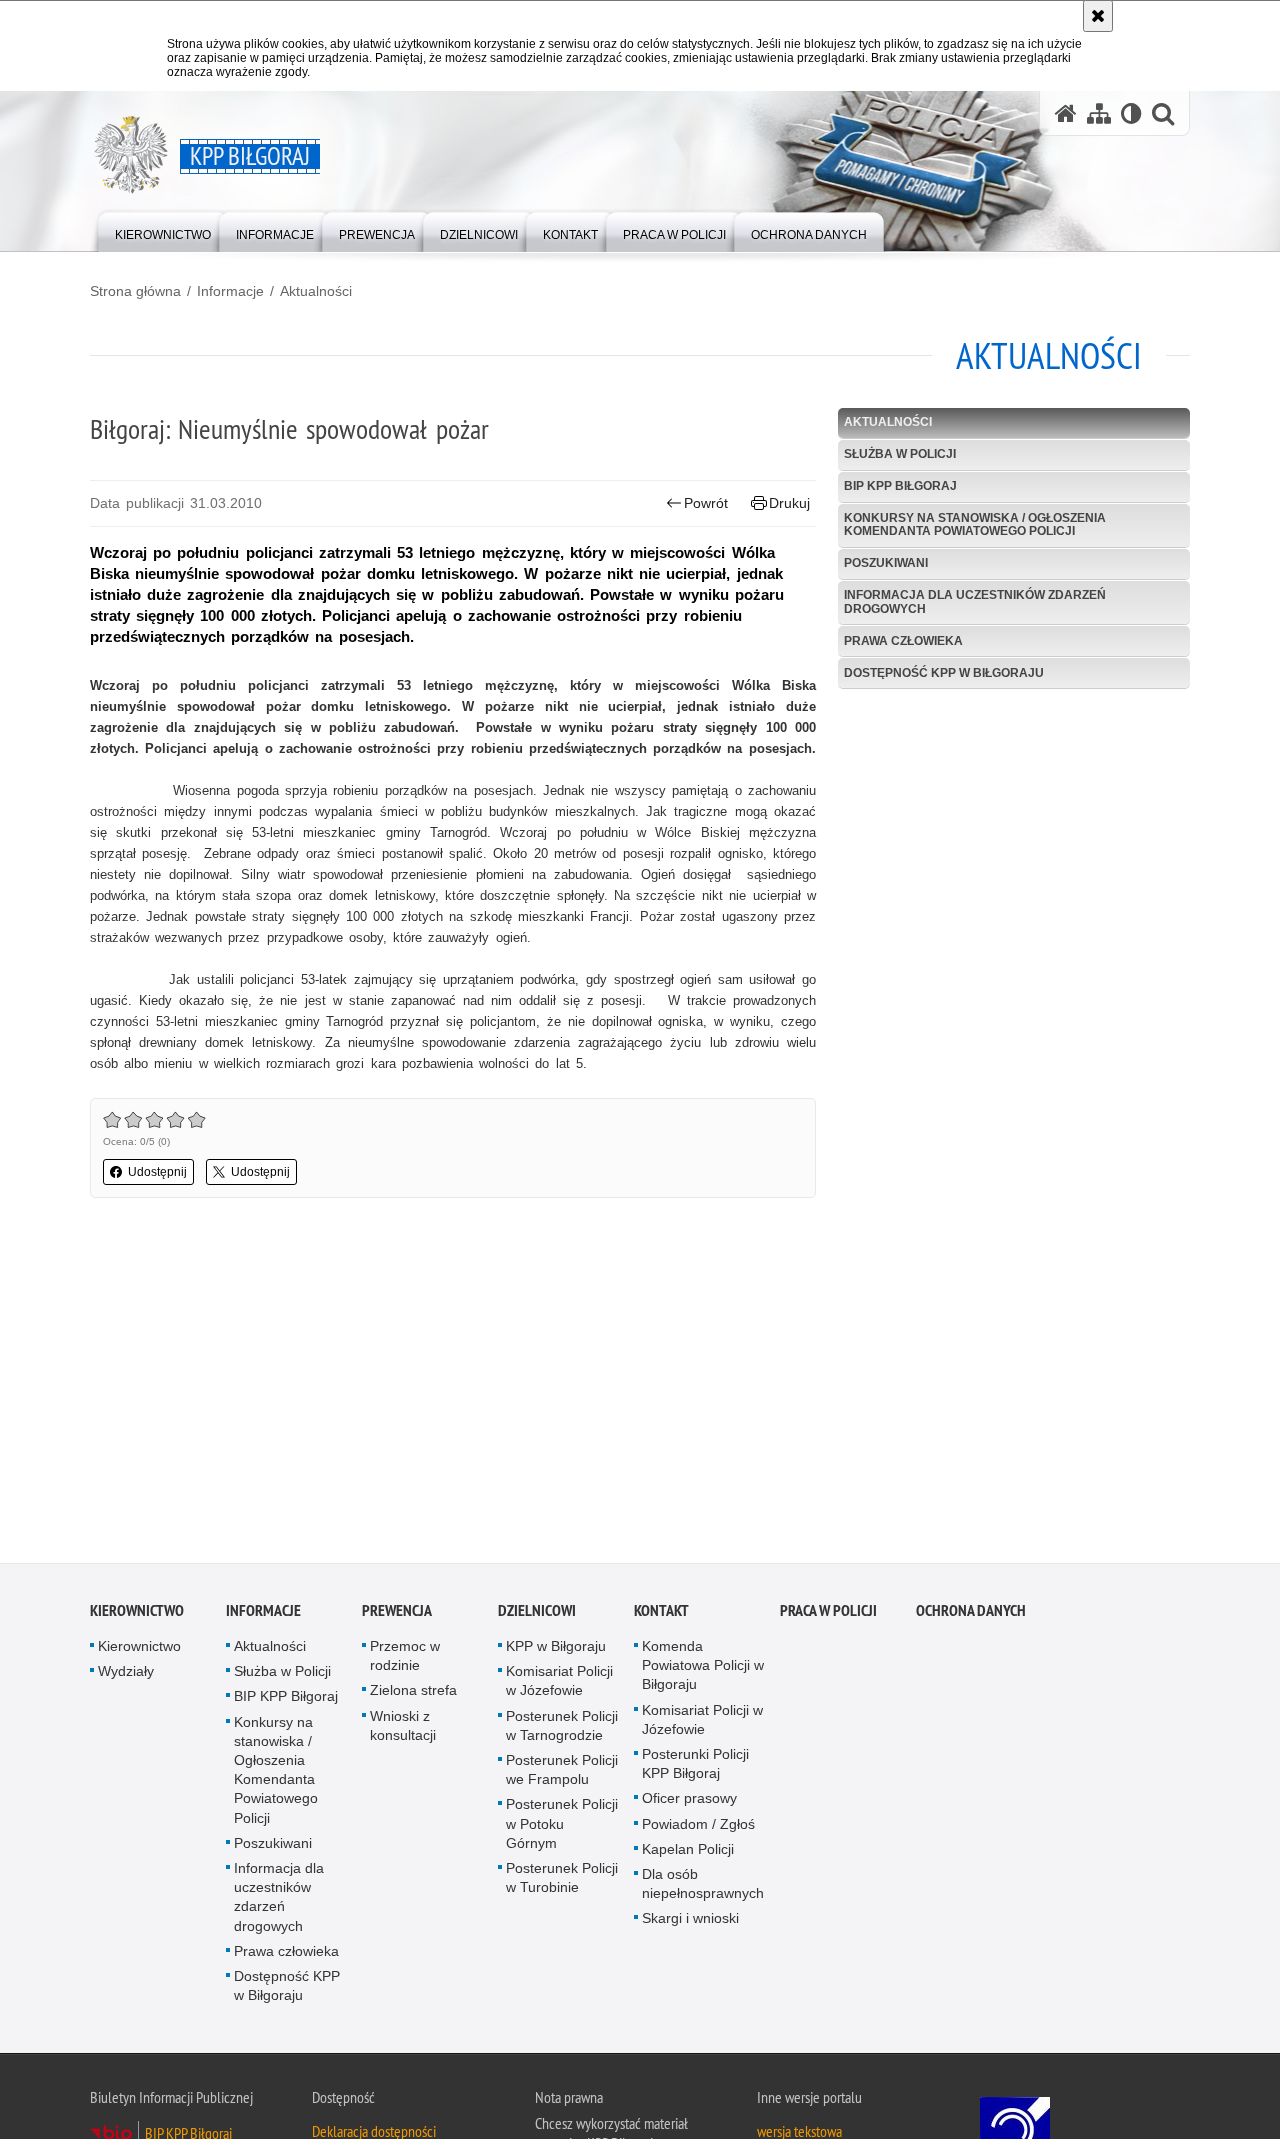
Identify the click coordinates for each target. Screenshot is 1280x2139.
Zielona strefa (413, 1694)
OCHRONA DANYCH (971, 1613)
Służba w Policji (900, 454)
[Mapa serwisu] (1099, 113)
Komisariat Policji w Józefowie (559, 1684)
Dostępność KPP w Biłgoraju (944, 673)
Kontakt (661, 1613)
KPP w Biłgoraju (556, 1649)
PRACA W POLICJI (828, 1613)
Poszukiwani (886, 563)
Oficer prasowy (689, 1802)
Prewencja (397, 1613)
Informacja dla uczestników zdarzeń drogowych (975, 601)
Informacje (230, 291)
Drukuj (789, 503)
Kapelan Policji (688, 1852)
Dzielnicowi (537, 1613)
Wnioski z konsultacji (403, 1728)
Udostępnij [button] (157, 1172)
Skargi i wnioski (690, 1922)
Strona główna (135, 291)
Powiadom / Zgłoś (698, 1827)
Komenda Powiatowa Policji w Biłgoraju (703, 1668)
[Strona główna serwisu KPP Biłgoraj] (1066, 113)
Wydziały (126, 1675)
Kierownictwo (137, 1613)
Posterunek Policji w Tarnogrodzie (562, 1728)
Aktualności (316, 291)
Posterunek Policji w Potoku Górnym (562, 1827)
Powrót (706, 503)
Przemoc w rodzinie (405, 1658)
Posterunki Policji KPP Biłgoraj (695, 1766)
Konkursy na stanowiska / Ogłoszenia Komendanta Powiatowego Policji (975, 524)
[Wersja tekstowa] (1131, 113)
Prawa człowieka (903, 641)
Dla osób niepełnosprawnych (703, 1886)
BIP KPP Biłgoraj (900, 486)
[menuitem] (163, 230)
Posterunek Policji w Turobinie (562, 1880)
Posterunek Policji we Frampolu (562, 1772)
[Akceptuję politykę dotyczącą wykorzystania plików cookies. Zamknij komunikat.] (1098, 16)
